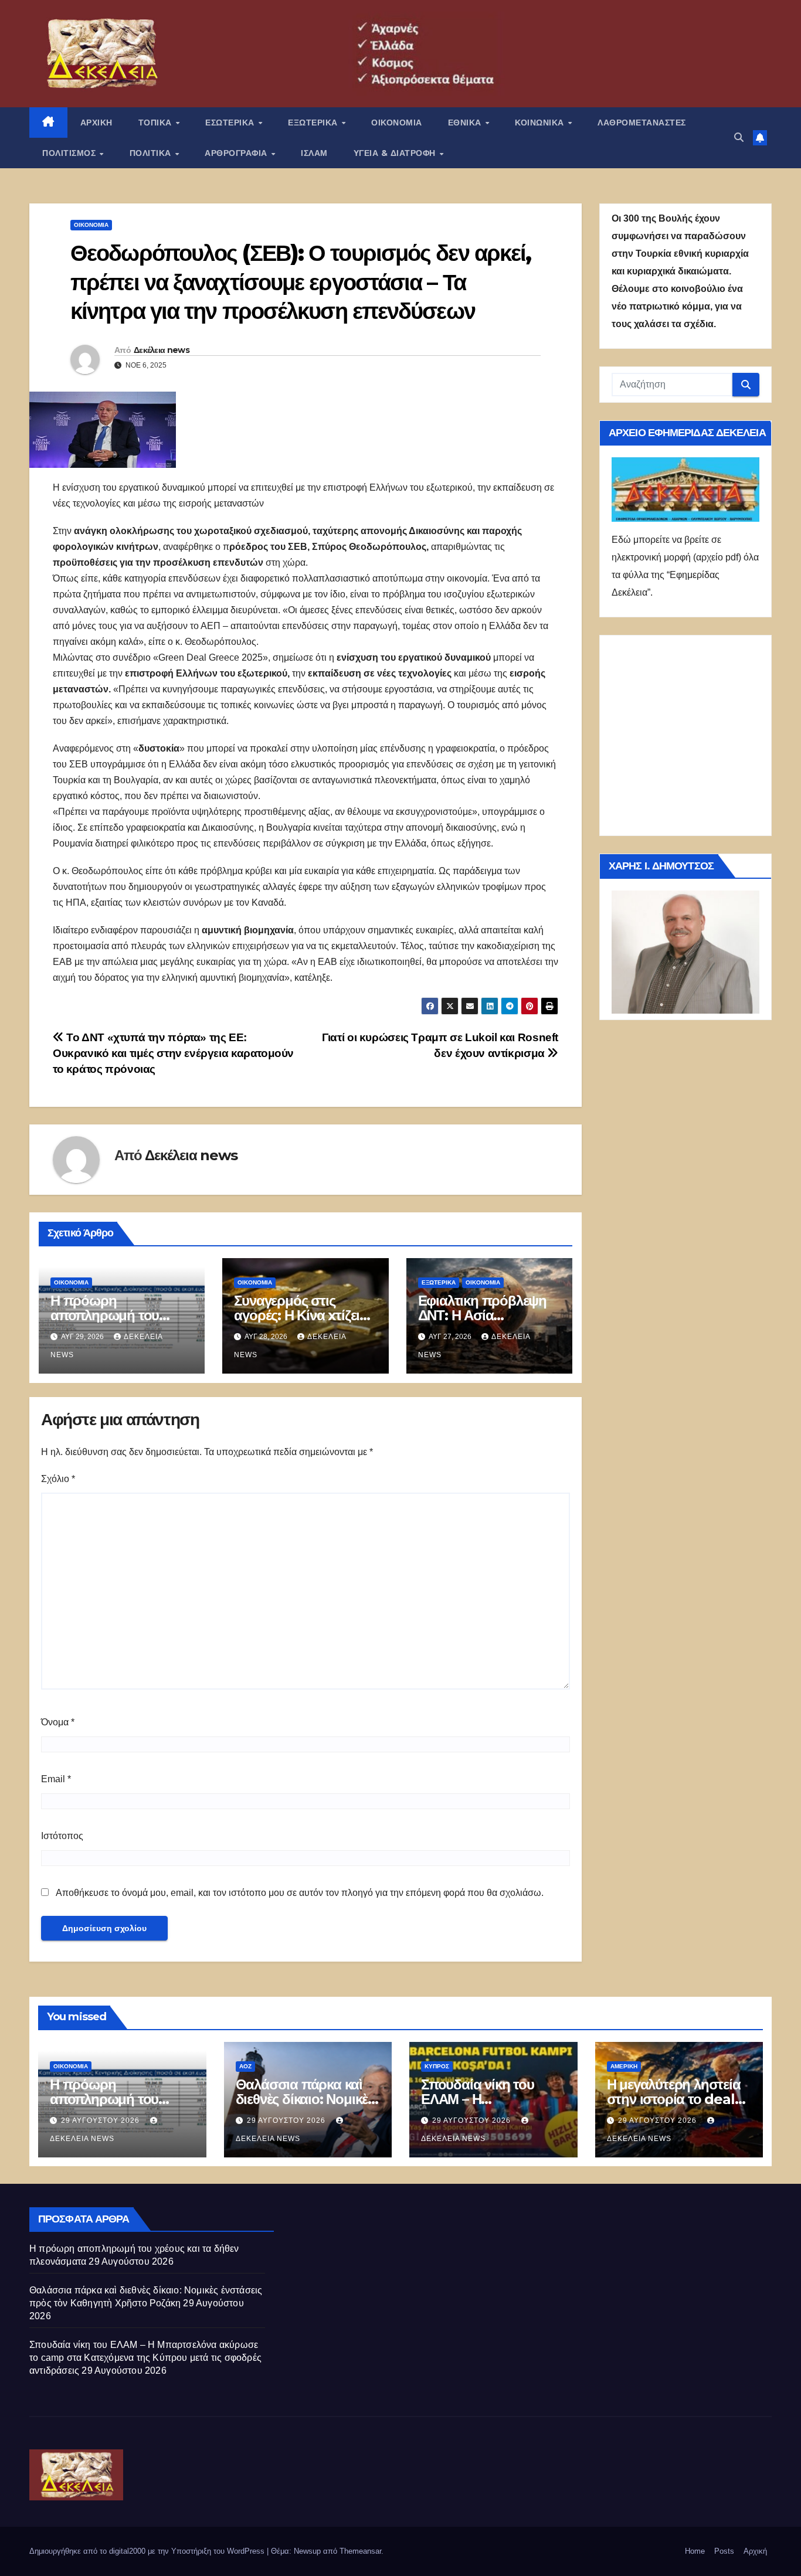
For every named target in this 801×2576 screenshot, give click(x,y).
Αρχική (755, 2551)
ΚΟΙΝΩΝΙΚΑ (541, 123)
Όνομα (58, 1722)
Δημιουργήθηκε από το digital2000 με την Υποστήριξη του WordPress (148, 2551)
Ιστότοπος (62, 1836)
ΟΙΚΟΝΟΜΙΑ (397, 123)
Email (56, 1779)
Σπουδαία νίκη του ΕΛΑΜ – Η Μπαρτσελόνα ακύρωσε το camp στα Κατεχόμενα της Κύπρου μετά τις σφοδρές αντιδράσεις (145, 2358)
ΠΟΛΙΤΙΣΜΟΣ (70, 153)
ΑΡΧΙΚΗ (96, 123)
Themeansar (360, 2551)
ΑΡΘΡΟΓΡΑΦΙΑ (237, 153)
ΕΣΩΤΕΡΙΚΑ (231, 123)
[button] (739, 137)
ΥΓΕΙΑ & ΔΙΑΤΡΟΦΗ (396, 153)
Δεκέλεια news (162, 350)
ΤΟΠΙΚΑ (157, 123)
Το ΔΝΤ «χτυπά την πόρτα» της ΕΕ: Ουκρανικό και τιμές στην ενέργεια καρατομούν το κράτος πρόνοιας (173, 1053)
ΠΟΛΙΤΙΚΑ (152, 153)
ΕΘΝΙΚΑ (466, 123)
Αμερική (624, 2066)
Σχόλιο (58, 1479)
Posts (724, 2551)
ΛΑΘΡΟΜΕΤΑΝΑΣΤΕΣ (642, 123)
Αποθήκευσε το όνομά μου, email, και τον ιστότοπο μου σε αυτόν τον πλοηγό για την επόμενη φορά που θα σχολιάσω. (300, 1893)
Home (695, 2551)
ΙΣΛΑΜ (314, 153)
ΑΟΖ (245, 2066)
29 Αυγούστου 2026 (101, 2120)
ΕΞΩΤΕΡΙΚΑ (314, 123)
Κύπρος (437, 2066)
